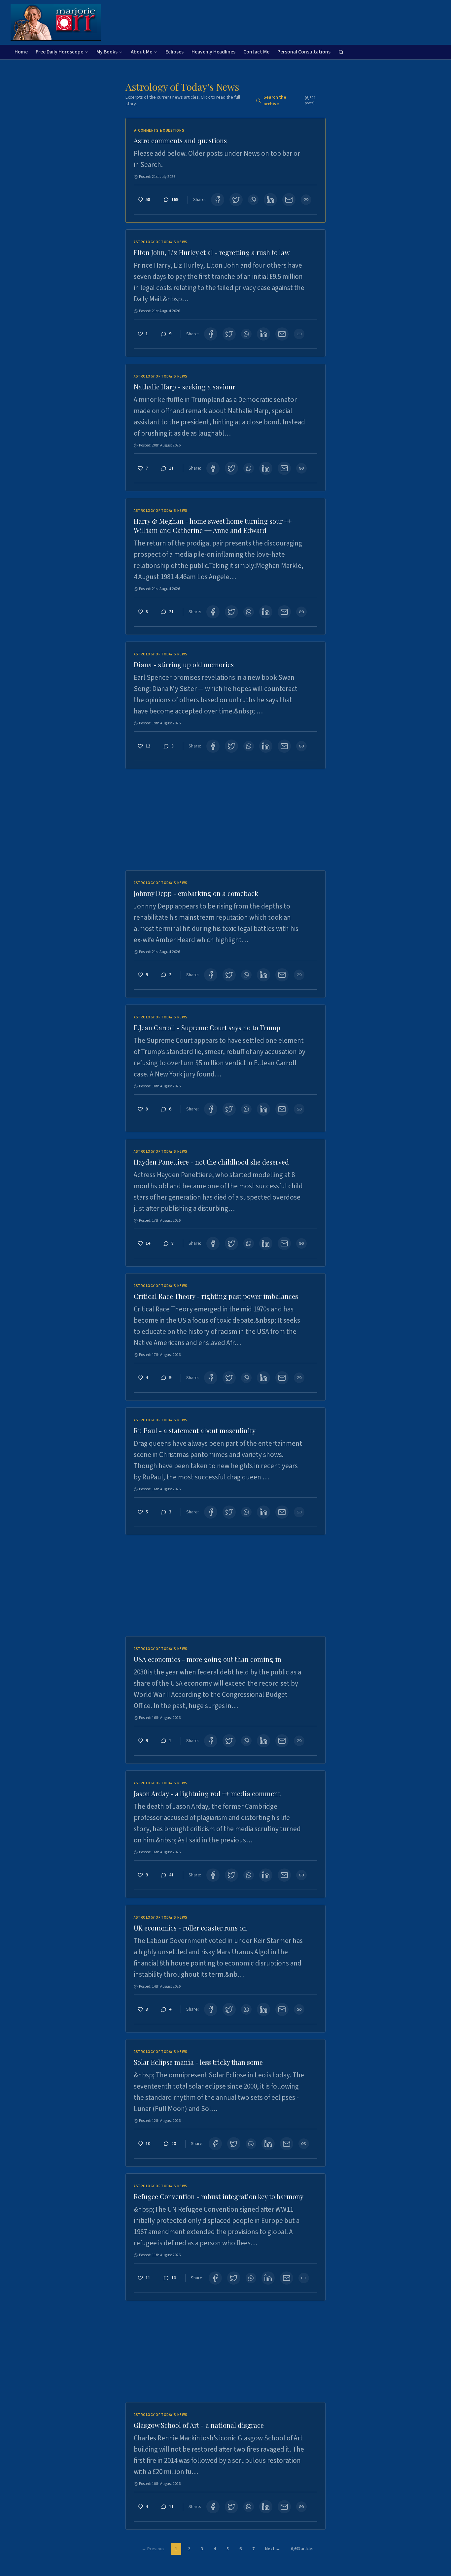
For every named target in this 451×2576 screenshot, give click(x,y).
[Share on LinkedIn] (270, 200)
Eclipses (174, 52)
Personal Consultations (304, 52)
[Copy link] (306, 200)
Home (21, 52)
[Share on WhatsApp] (253, 200)
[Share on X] (236, 200)
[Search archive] (341, 52)
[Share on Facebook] (218, 200)
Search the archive (289, 101)
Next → (273, 2549)
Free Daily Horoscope (59, 52)
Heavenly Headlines (213, 52)
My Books (107, 52)
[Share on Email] (289, 200)
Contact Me (256, 52)
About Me (141, 52)
